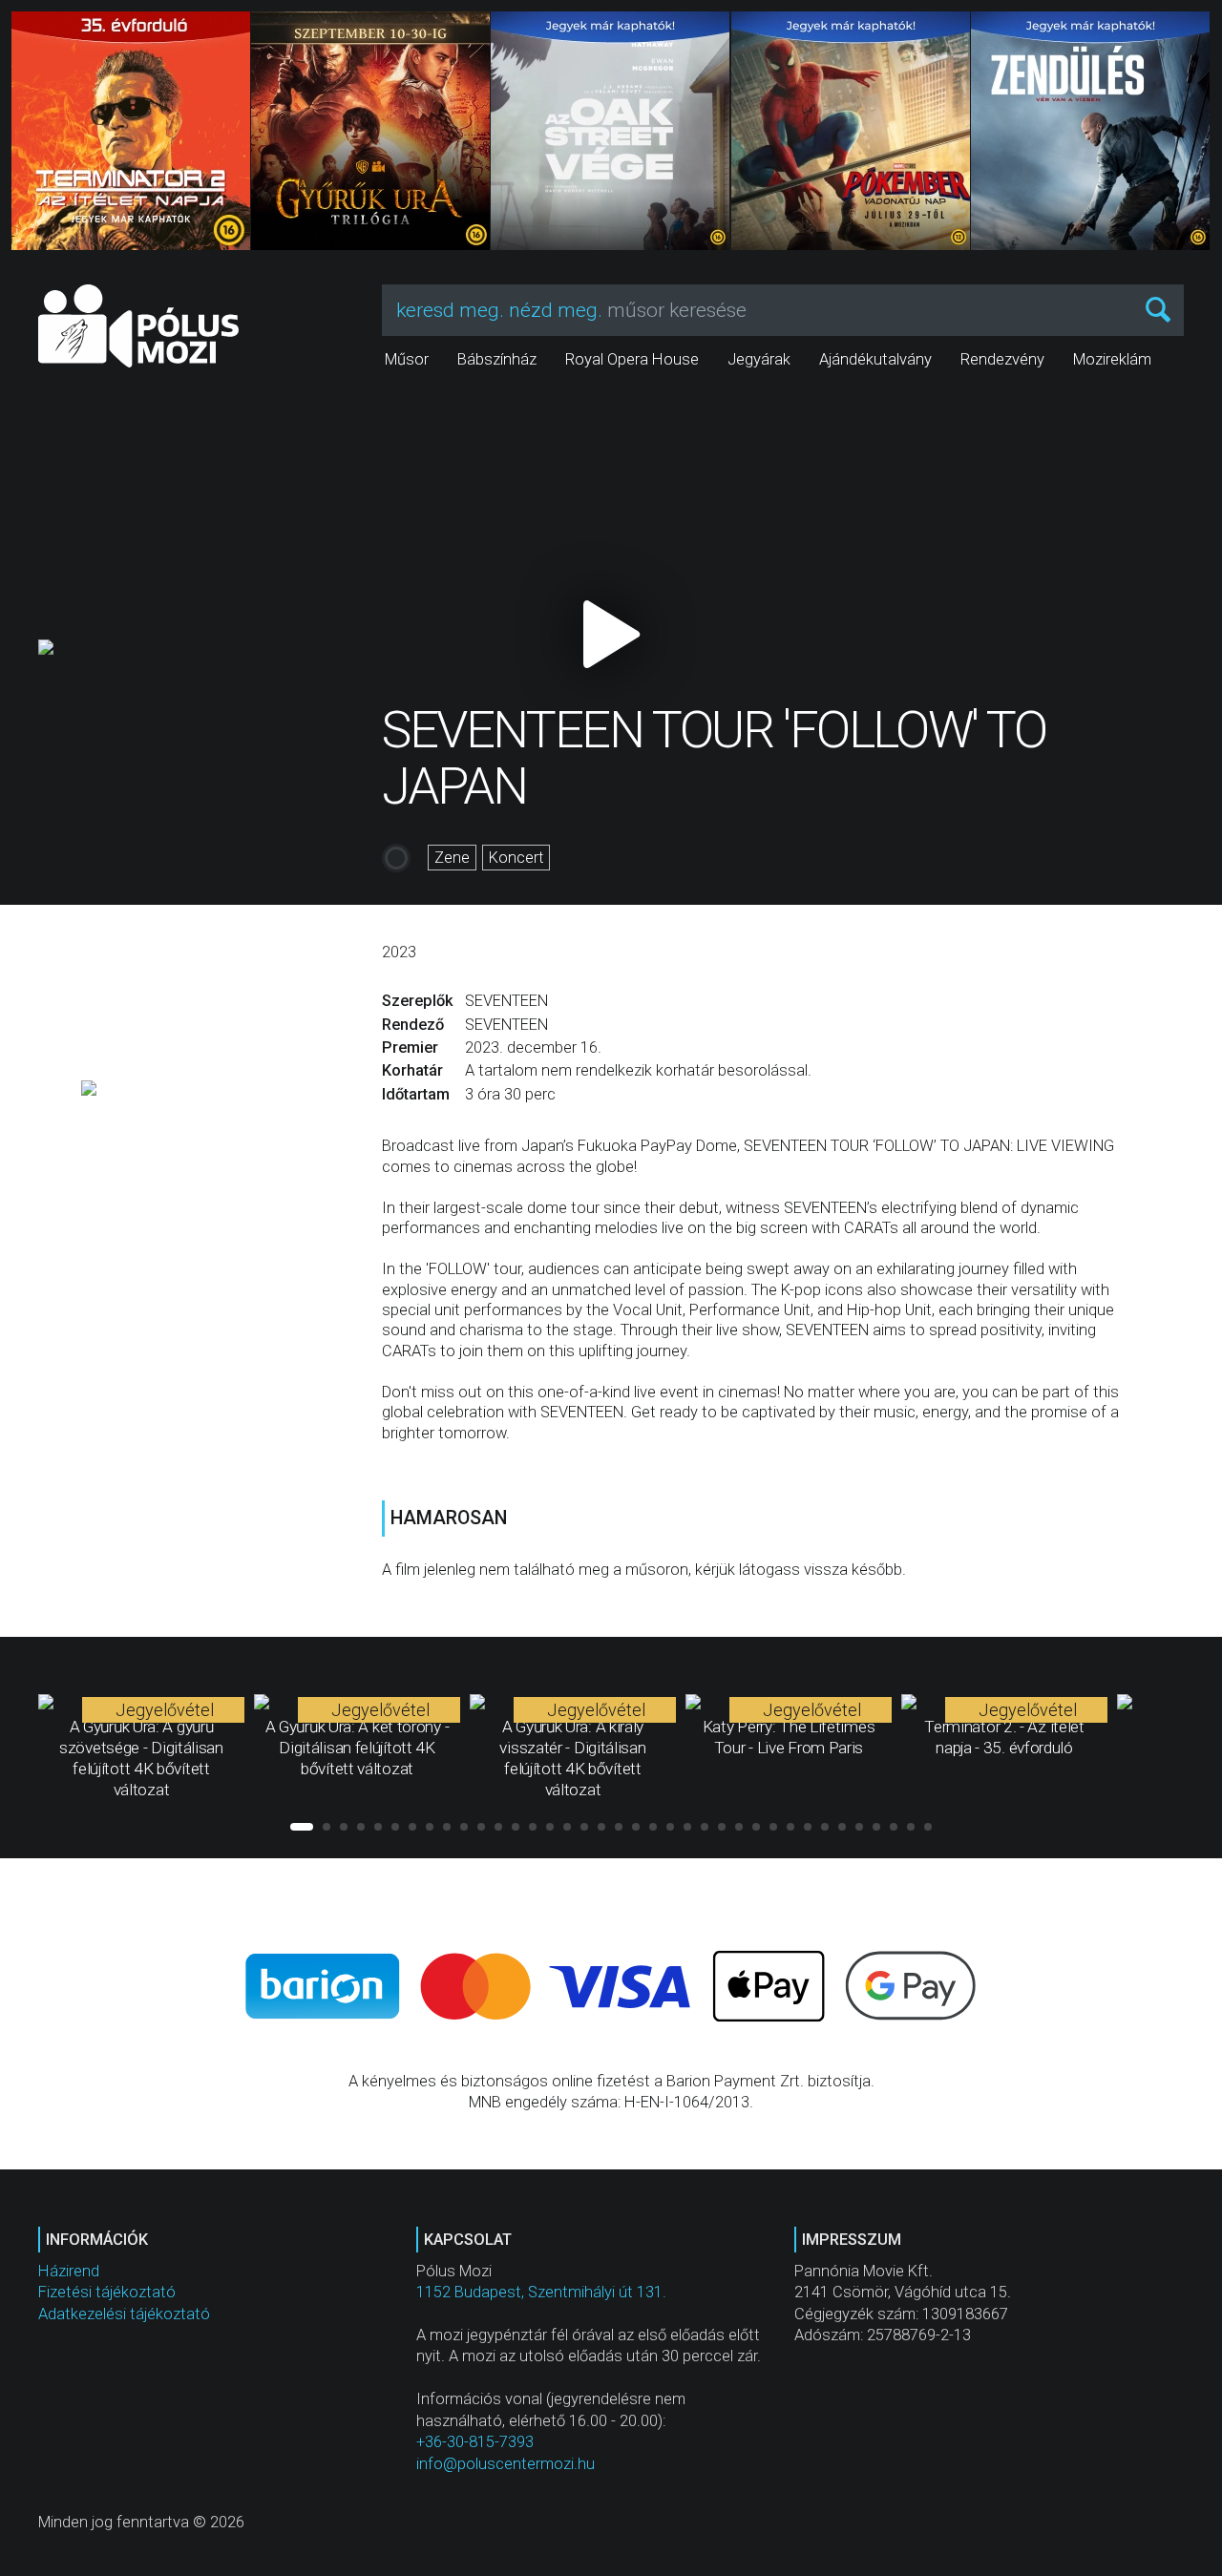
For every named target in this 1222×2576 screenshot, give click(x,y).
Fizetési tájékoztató (107, 2292)
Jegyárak (759, 359)
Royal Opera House (632, 359)
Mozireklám (1112, 359)
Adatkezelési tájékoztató (124, 2314)
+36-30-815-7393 (475, 2442)
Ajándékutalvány (875, 359)
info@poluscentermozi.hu (506, 2464)
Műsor (407, 359)
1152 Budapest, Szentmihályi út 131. (541, 2292)
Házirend (69, 2271)
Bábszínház (497, 359)
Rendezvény (1002, 359)
